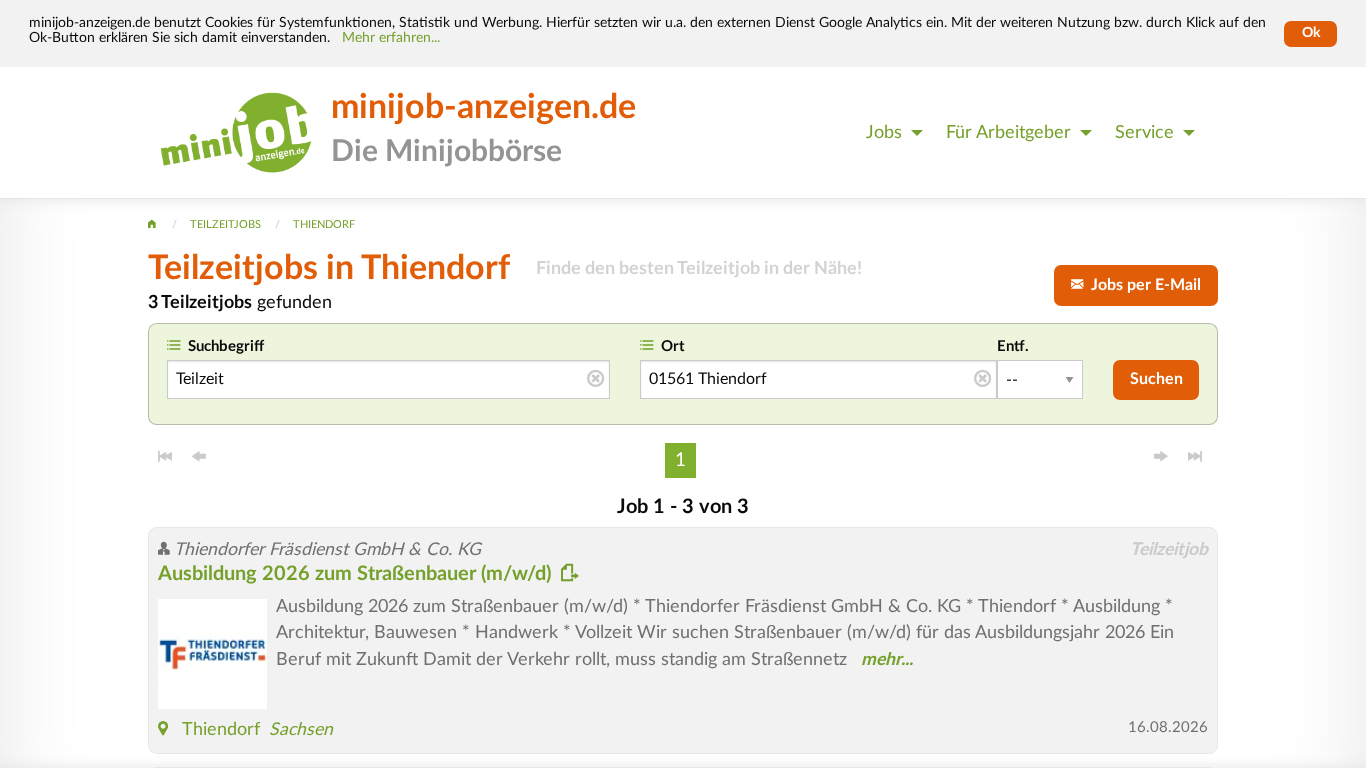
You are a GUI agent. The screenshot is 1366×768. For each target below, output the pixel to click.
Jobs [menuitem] (884, 132)
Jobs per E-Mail (1142, 285)
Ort (673, 346)
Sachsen (301, 729)
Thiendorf (221, 729)
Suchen (1156, 379)
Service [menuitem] (1144, 132)
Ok (1311, 33)
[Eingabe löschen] (595, 380)
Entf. (1013, 346)
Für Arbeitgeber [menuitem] (1008, 132)
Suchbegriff (226, 346)
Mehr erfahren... (391, 38)
